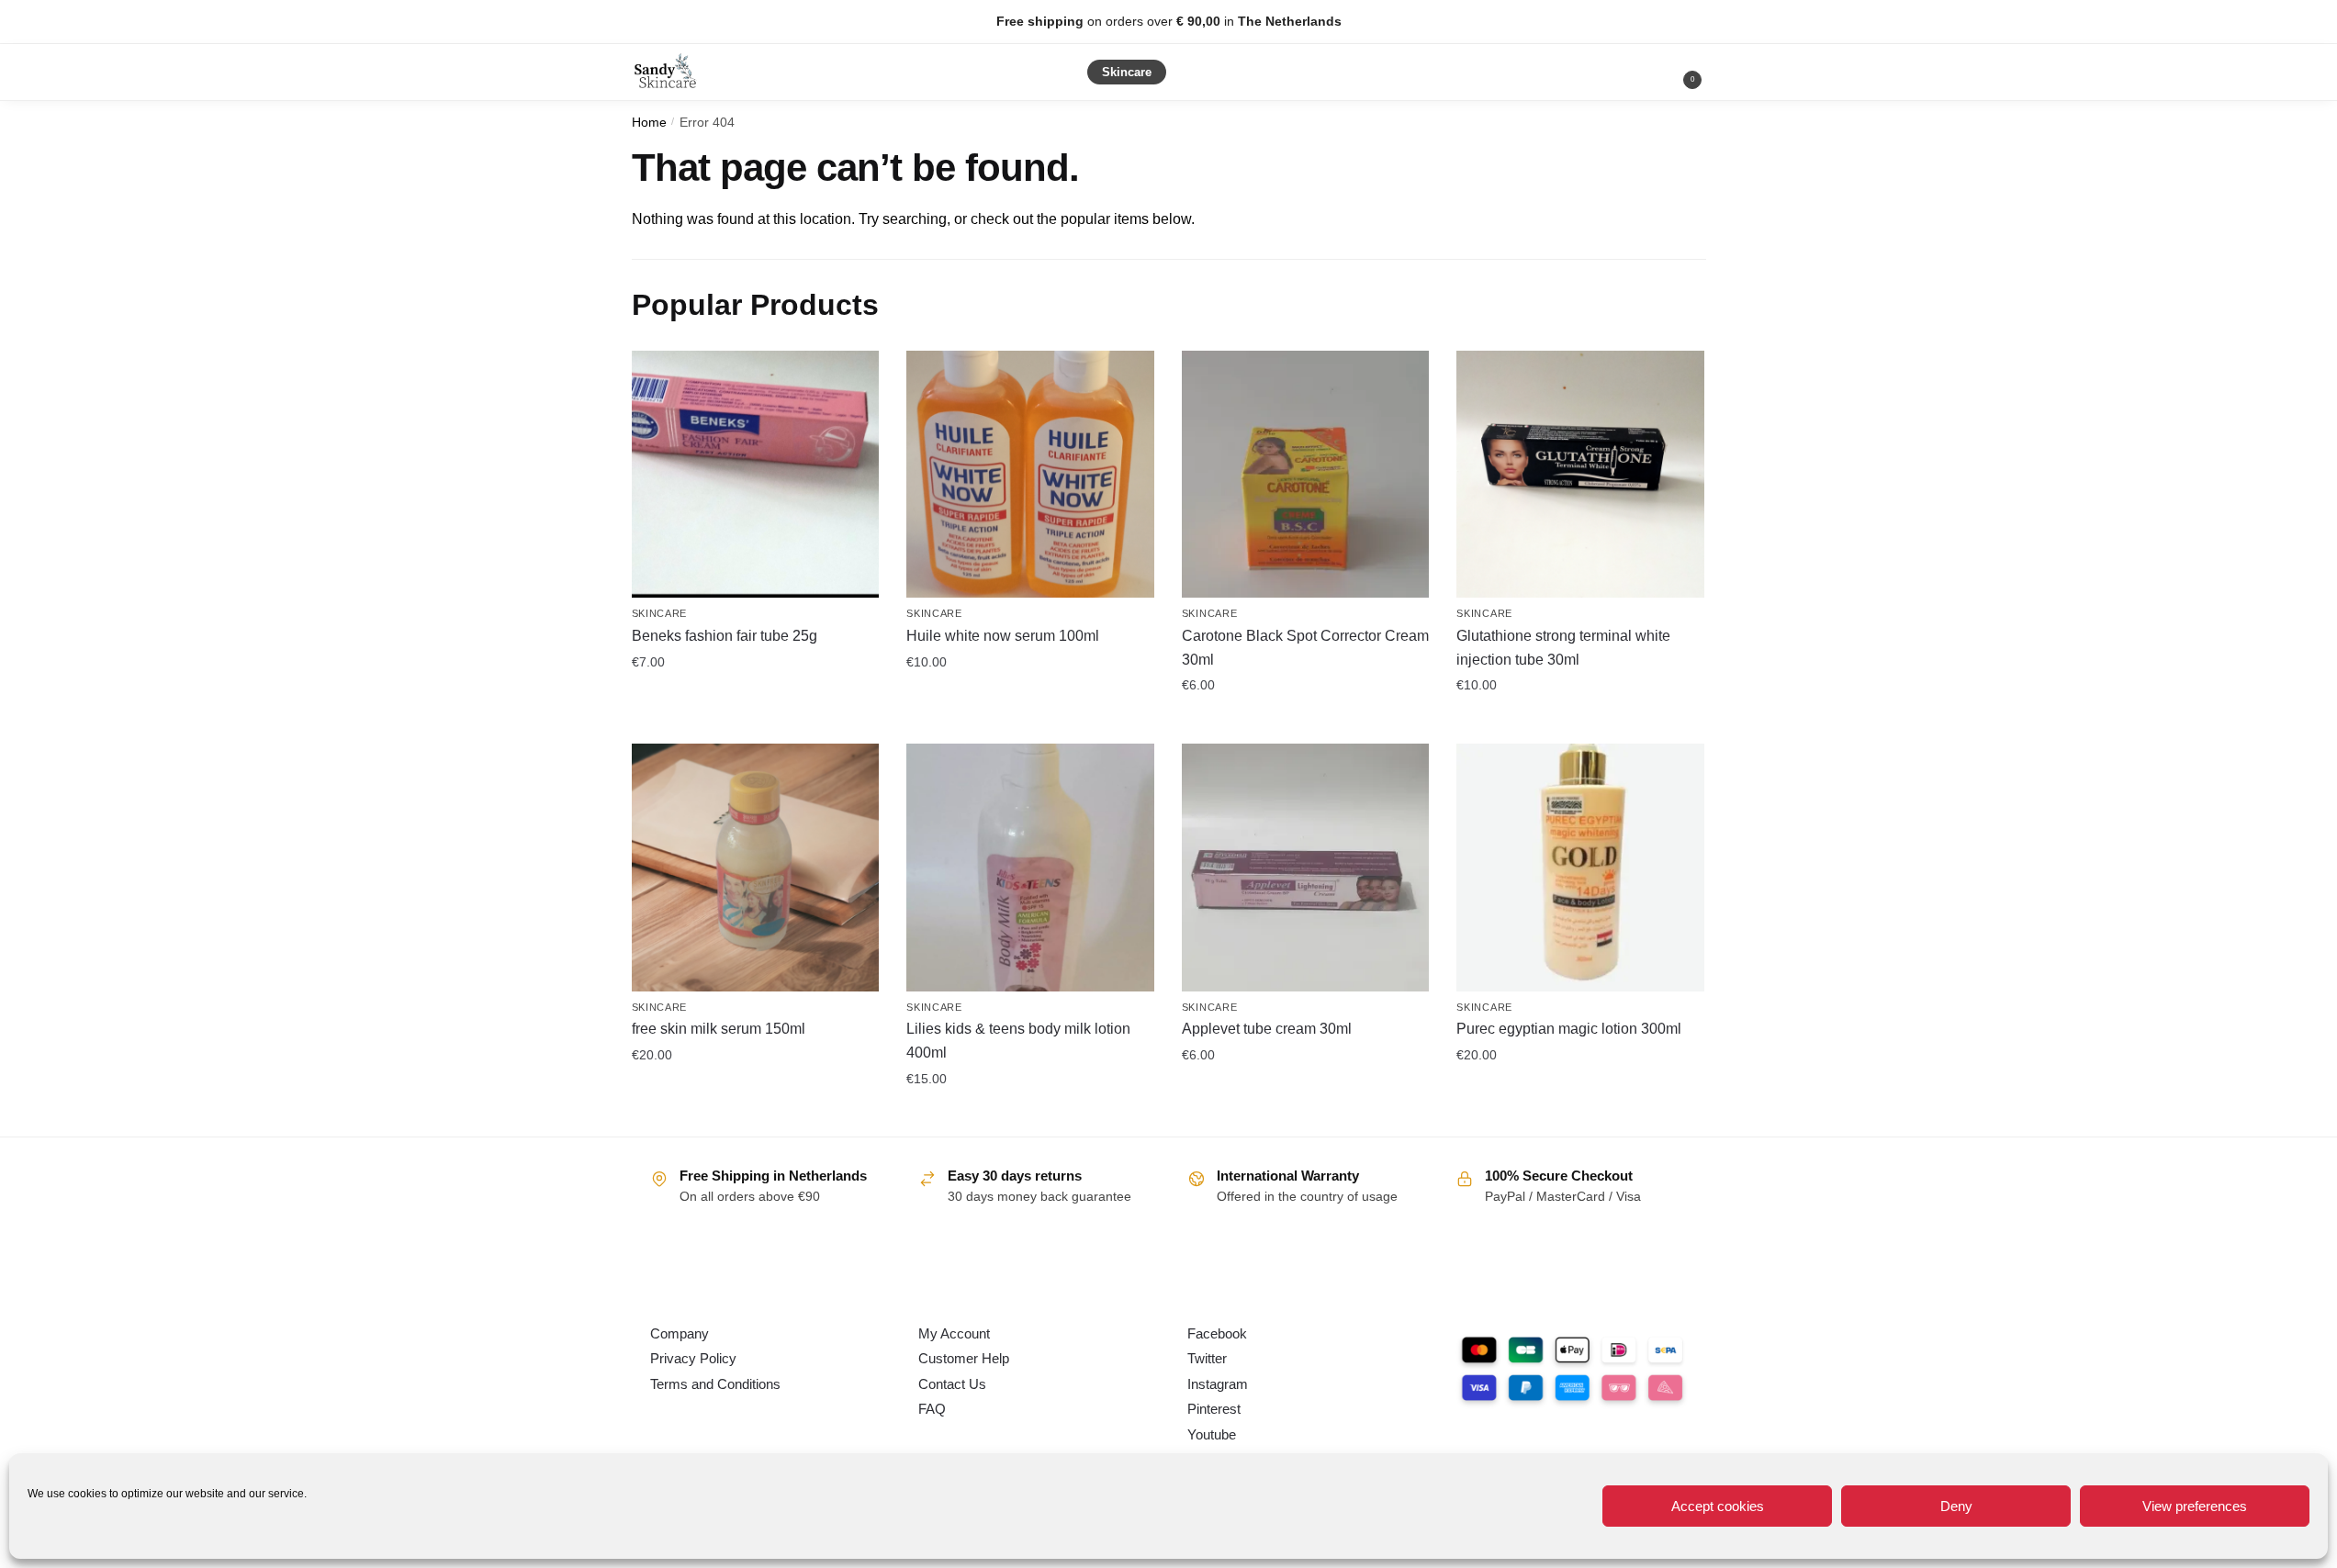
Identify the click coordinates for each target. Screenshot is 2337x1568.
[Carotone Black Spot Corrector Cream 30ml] (1306, 475)
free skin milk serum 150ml (719, 1029)
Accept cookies (1718, 1506)
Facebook (1217, 1333)
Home (649, 123)
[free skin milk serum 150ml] (756, 868)
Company (680, 1333)
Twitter (1207, 1358)
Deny (1956, 1506)
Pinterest (1214, 1409)
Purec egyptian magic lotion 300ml (1569, 1029)
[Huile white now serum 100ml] (1030, 475)
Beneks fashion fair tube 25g (725, 636)
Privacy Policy (693, 1358)
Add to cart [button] (755, 701)
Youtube (1212, 1434)
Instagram (1218, 1384)
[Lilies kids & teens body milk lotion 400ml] (1030, 868)
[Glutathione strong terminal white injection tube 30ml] (1580, 475)
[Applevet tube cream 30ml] (1306, 868)
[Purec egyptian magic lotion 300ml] (1580, 868)
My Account (954, 1333)
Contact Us (952, 1384)
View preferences (2195, 1506)
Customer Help (964, 1358)
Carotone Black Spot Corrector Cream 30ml (1305, 648)
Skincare (660, 613)
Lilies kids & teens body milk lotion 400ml (1018, 1041)
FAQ (932, 1409)
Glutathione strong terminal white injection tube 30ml (1563, 648)
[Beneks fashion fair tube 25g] (756, 475)
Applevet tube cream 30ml (1267, 1029)
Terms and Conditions (715, 1384)
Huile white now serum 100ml (1003, 636)
